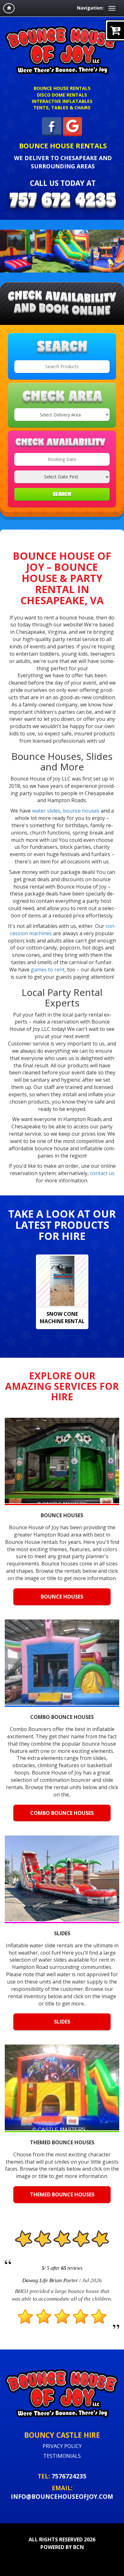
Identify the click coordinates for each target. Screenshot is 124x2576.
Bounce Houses (62, 1597)
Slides (62, 2022)
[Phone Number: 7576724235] (63, 201)
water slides (46, 811)
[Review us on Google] (73, 126)
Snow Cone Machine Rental (62, 1318)
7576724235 (69, 2476)
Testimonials (62, 2456)
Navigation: (90, 8)
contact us (102, 1173)
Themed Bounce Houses (62, 2194)
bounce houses (81, 811)
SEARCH (62, 494)
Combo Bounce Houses (62, 1813)
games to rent (48, 970)
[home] (9, 8)
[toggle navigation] (112, 8)
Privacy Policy (62, 2446)
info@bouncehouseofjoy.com (62, 2496)
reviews (72, 2268)
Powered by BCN (62, 2547)
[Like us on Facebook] (52, 126)
